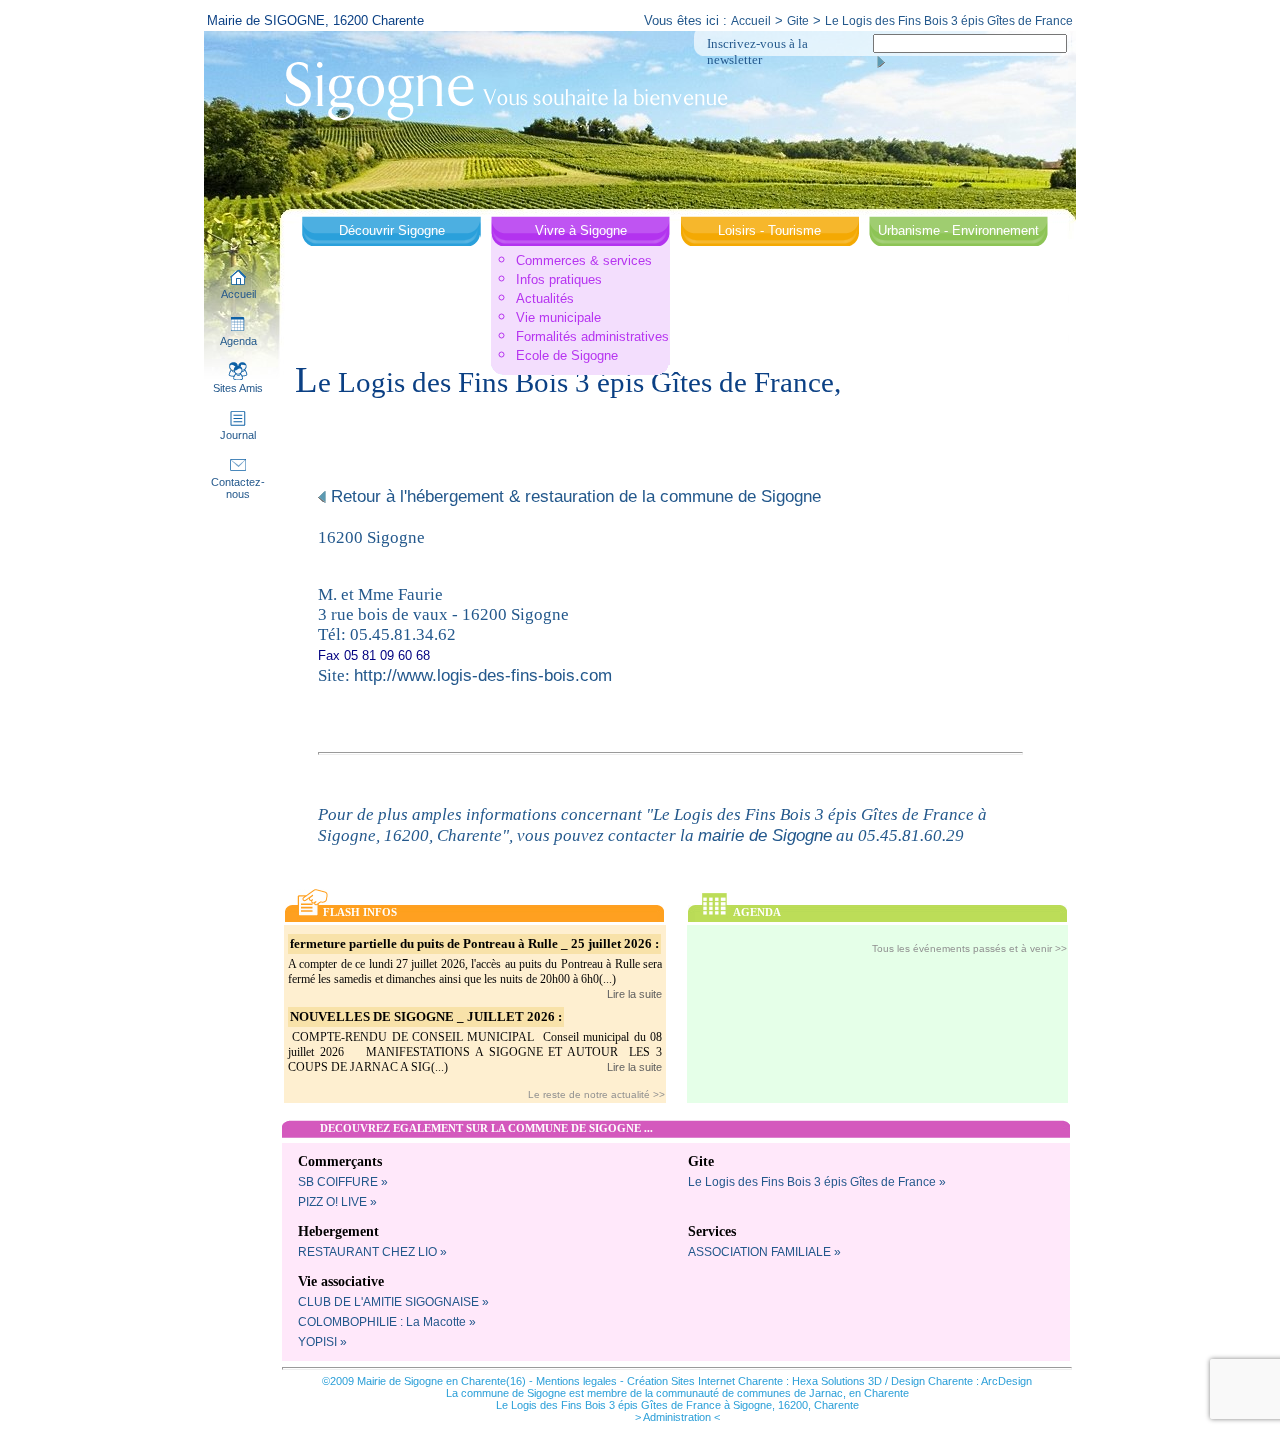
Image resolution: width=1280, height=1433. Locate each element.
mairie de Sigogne (765, 835)
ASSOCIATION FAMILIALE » (764, 1252)
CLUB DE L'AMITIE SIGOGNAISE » (393, 1302)
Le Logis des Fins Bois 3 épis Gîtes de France (949, 21)
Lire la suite (634, 994)
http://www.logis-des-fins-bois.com (483, 675)
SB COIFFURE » (343, 1182)
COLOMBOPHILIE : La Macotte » (387, 1322)
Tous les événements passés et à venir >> (969, 948)
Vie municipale (558, 317)
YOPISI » (322, 1342)
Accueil (751, 21)
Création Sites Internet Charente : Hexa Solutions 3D (754, 1381)
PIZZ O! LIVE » (337, 1202)
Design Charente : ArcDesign (961, 1381)
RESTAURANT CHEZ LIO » (372, 1252)
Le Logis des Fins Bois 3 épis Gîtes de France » (817, 1182)
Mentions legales (576, 1381)
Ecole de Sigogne (567, 355)
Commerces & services (584, 260)
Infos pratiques (559, 279)
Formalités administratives (592, 336)
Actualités (545, 298)
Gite (798, 21)
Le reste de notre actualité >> (596, 1094)
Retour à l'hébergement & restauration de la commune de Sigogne (573, 496)
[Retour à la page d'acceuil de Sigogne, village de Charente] (506, 89)
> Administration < (677, 1417)
